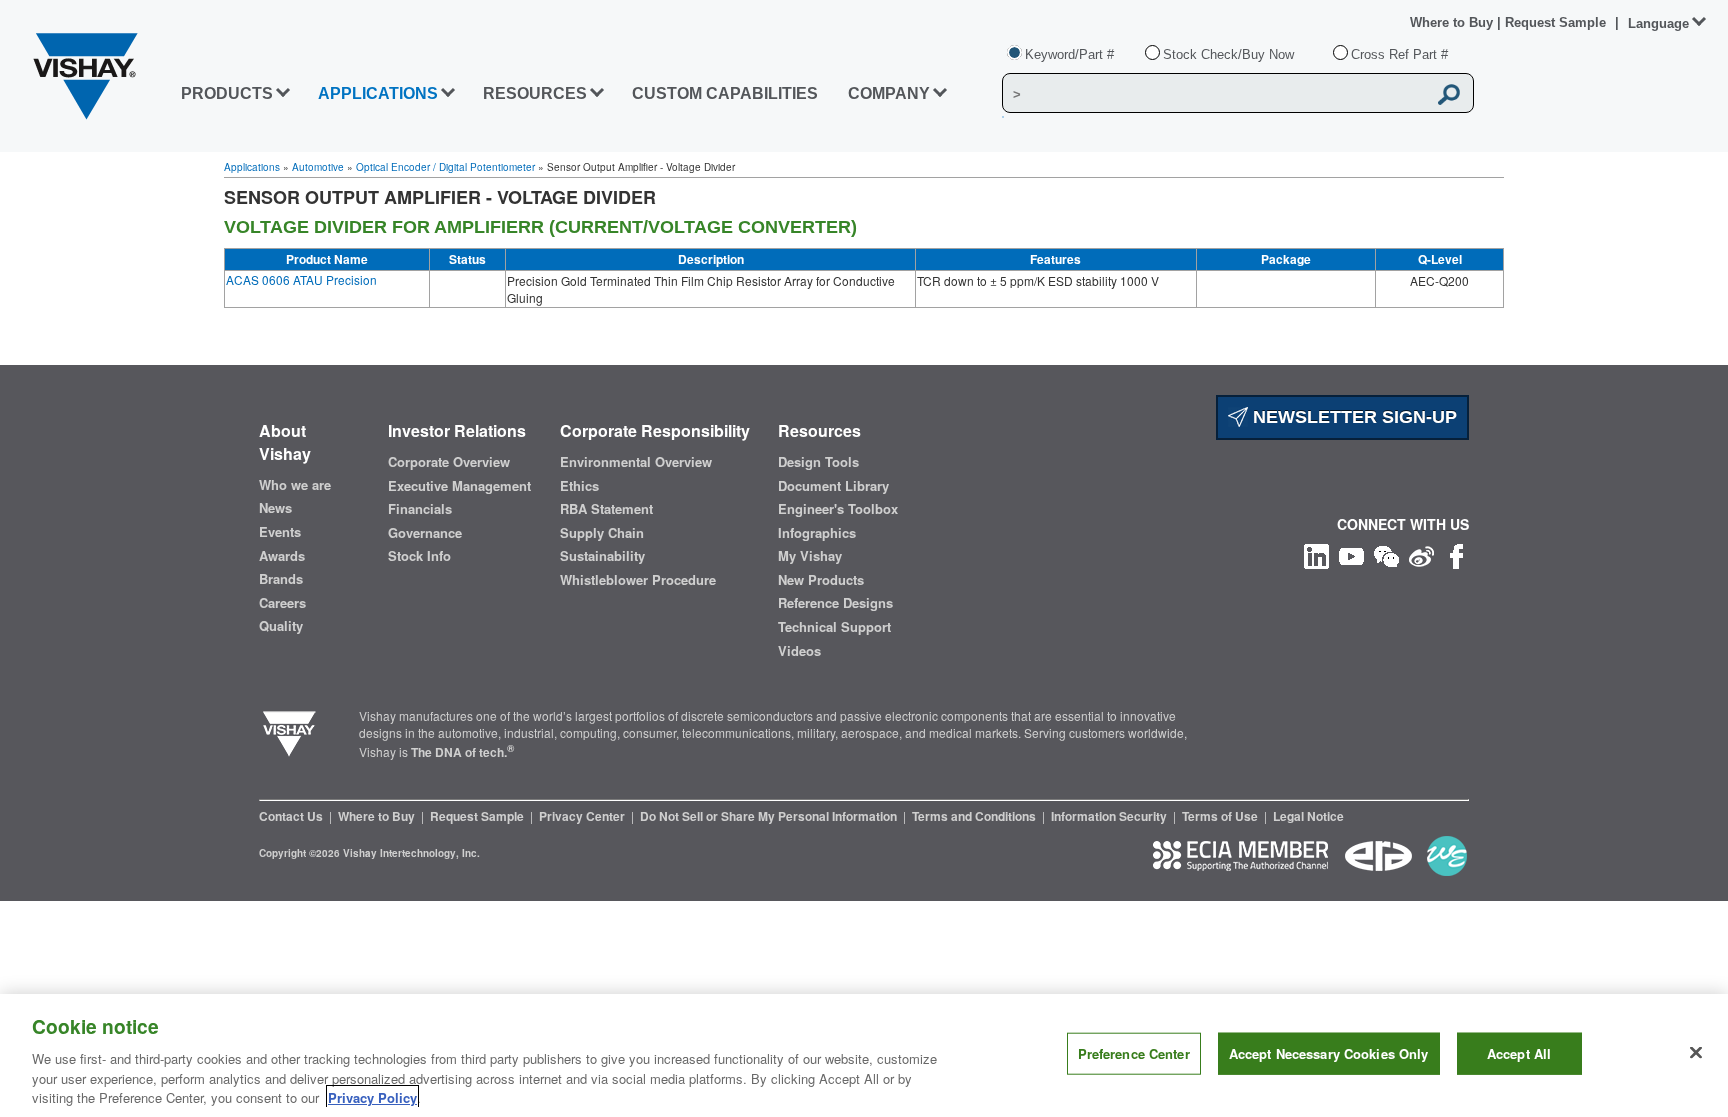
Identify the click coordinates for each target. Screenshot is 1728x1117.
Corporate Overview (449, 462)
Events (280, 532)
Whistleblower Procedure (638, 580)
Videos (799, 651)
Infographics (817, 533)
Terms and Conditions (975, 816)
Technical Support (834, 627)
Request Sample (478, 816)
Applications (252, 167)
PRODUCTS (227, 93)
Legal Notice (1308, 816)
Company (889, 93)
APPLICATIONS (378, 93)
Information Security (1110, 816)
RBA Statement (606, 509)
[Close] (1696, 1053)
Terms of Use (1221, 816)
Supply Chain (602, 533)
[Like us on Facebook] (1456, 553)
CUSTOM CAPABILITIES (725, 93)
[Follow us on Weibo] (1421, 553)
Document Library (833, 486)
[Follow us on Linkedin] (1316, 553)
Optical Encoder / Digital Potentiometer (445, 167)
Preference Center (1134, 1053)
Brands (281, 579)
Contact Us (292, 816)
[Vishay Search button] (1449, 94)
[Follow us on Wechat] (1386, 553)
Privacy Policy (372, 1096)
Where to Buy (1453, 22)
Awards (282, 556)
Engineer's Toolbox (838, 509)
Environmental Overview (636, 462)
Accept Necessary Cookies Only (1329, 1053)
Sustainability (602, 556)
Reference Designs (835, 603)
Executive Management (459, 486)
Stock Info (419, 556)
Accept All (1519, 1053)
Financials (420, 509)
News (275, 508)
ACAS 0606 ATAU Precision (301, 279)
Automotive (318, 167)
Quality (281, 626)
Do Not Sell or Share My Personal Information (770, 816)
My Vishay (810, 556)
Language (1658, 23)
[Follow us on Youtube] (1351, 553)
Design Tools (818, 462)
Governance (425, 533)
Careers (282, 603)
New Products (821, 580)
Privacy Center (583, 816)
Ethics (579, 486)
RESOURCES (535, 93)
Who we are (295, 485)
